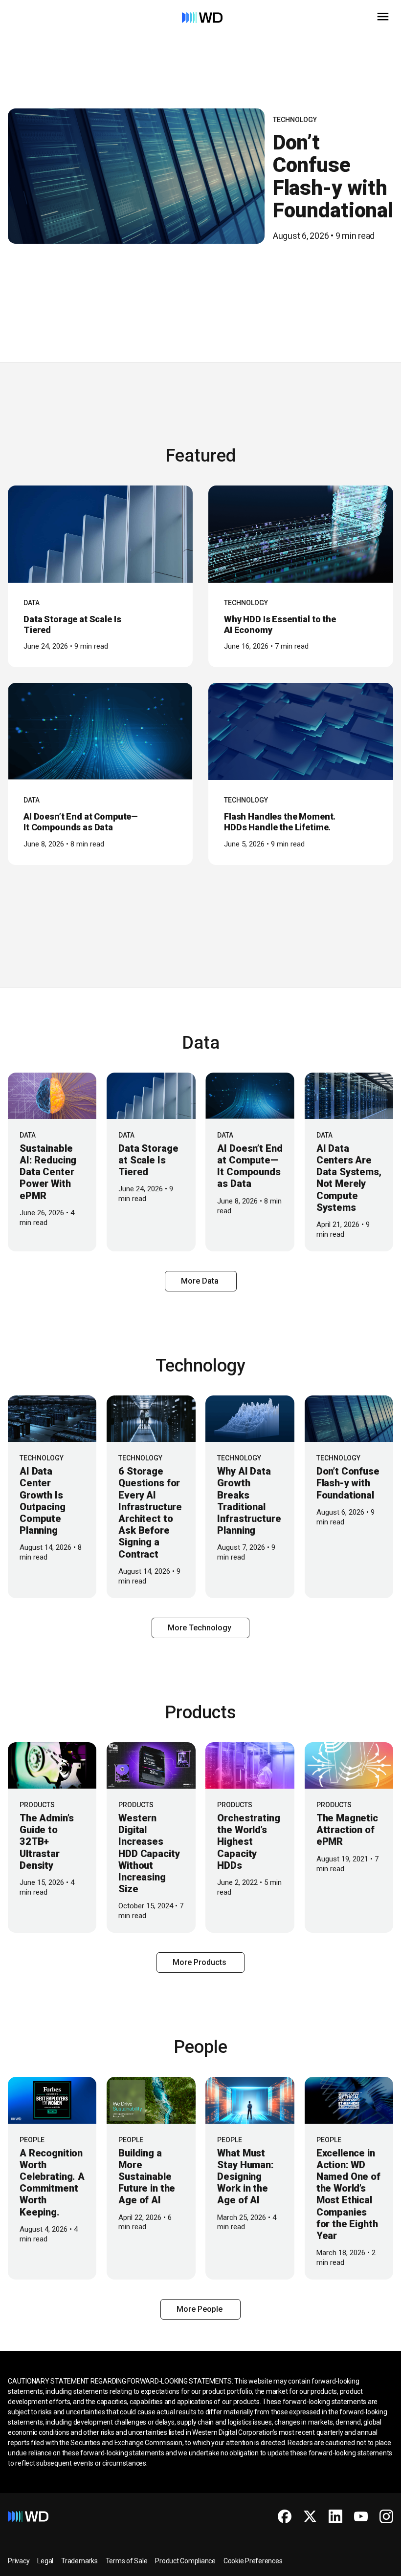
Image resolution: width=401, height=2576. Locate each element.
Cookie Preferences (253, 2561)
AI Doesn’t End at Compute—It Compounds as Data (81, 822)
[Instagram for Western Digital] (386, 2516)
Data (32, 603)
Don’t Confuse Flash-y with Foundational (333, 176)
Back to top (357, 2565)
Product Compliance (185, 2561)
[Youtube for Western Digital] (361, 2516)
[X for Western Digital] (310, 2516)
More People (200, 2309)
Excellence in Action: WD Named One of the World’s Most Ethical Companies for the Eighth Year (348, 2194)
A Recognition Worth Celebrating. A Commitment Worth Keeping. (52, 2183)
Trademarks (79, 2561)
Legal (45, 2561)
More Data (201, 1281)
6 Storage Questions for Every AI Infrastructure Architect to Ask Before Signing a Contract (150, 1512)
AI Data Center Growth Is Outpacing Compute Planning (43, 1501)
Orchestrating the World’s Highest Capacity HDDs (248, 1842)
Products (37, 1805)
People (32, 2140)
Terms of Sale (127, 2561)
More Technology (200, 1628)
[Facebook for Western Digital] (285, 2516)
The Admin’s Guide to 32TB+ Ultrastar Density (46, 1842)
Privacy (19, 2561)
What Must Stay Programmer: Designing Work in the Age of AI (245, 2177)
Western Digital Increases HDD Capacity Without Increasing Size (149, 1853)
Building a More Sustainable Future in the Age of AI (147, 2177)
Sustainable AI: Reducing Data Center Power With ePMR (48, 1172)
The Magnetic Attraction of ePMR (347, 1830)
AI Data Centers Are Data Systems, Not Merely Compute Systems (349, 1178)
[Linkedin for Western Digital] (335, 2516)
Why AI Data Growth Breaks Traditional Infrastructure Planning (249, 1501)
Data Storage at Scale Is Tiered (148, 1160)
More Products (200, 1962)
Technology (295, 120)
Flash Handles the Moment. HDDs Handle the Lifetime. (280, 822)
